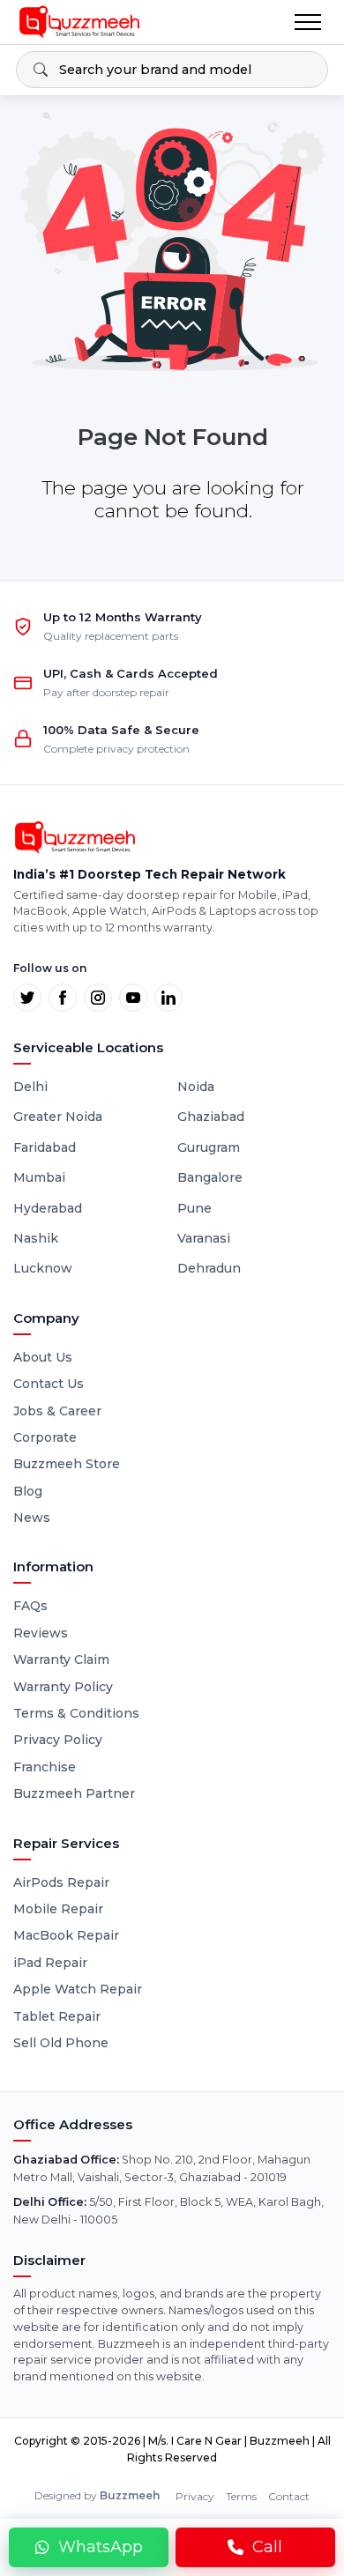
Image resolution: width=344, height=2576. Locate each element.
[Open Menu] (308, 22)
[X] (27, 998)
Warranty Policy (63, 1687)
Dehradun (209, 1268)
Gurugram (209, 1147)
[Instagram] (98, 998)
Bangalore (210, 1177)
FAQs (30, 1606)
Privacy (195, 2496)
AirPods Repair (61, 1882)
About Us (43, 1357)
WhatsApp (101, 2547)
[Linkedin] (168, 998)
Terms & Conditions (76, 1713)
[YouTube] (133, 998)
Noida (196, 1087)
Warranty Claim (61, 1659)
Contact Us (49, 1384)
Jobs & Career (57, 1411)
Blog (28, 1491)
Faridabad (45, 1147)
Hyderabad (48, 1208)
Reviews (41, 1633)
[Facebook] (63, 998)
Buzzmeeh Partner (74, 1793)
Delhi (30, 1087)
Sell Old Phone (61, 2043)
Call (267, 2547)
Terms (241, 2496)
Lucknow (43, 1268)
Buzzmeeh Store (67, 1464)
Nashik (36, 1238)
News (32, 1518)
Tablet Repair (57, 2016)
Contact (289, 2496)
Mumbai (39, 1177)
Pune (194, 1208)
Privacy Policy (58, 1740)
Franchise (45, 1767)
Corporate (45, 1437)
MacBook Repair (66, 1935)
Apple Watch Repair (78, 1989)
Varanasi (204, 1238)
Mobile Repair (58, 1909)
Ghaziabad (211, 1117)
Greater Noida (58, 1117)
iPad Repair (50, 1963)
